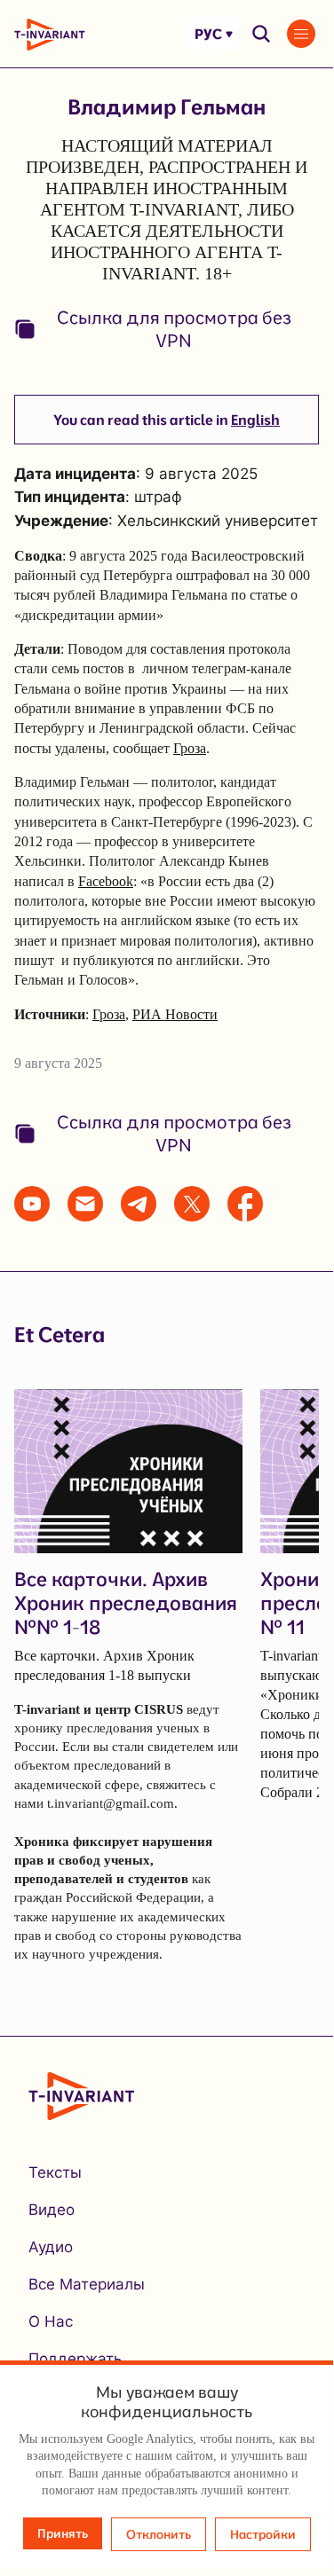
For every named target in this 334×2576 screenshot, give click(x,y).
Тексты (55, 2172)
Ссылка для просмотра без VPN (174, 329)
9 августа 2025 (58, 1063)
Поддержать (75, 2359)
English (255, 420)
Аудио (51, 2247)
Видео (52, 2210)
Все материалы (87, 2284)
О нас (51, 2321)
